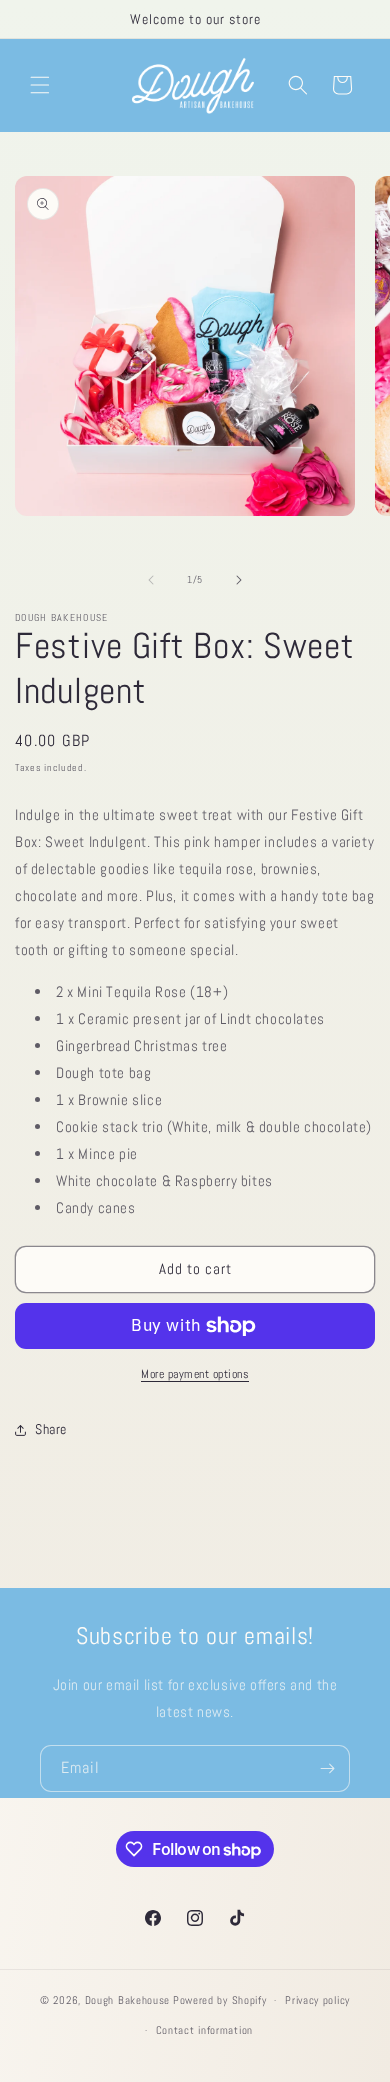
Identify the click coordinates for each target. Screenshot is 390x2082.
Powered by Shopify (220, 2000)
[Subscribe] (327, 1768)
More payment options (195, 1374)
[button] (40, 85)
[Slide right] (239, 580)
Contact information (204, 2030)
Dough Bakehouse (128, 2000)
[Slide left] (151, 580)
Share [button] (51, 1429)
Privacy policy (317, 2000)
